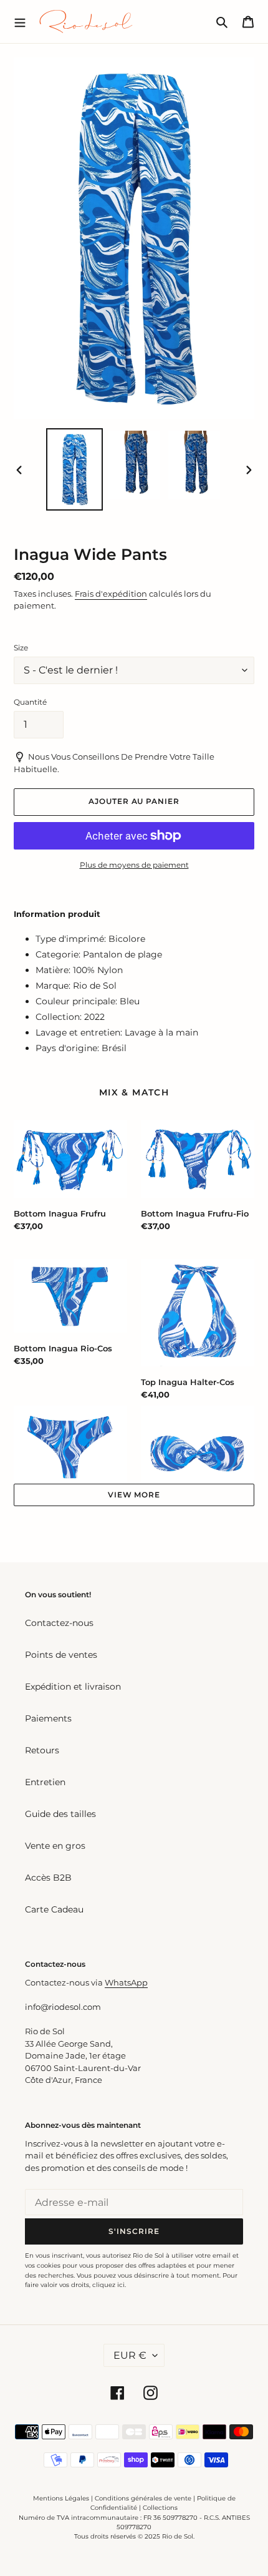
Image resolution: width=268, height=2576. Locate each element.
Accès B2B (48, 1878)
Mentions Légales (61, 2498)
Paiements (48, 1718)
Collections (160, 2508)
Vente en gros (55, 1846)
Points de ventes (61, 1655)
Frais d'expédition (111, 594)
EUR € (130, 2355)
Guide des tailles (60, 1814)
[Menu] (20, 21)
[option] (75, 469)
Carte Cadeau (54, 1909)
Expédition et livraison (73, 1687)
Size (21, 648)
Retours (42, 1750)
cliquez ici (108, 2285)
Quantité (30, 702)
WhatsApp (126, 1982)
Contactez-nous (59, 1623)
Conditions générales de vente (143, 2498)
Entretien (45, 1782)
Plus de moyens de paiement (134, 865)
